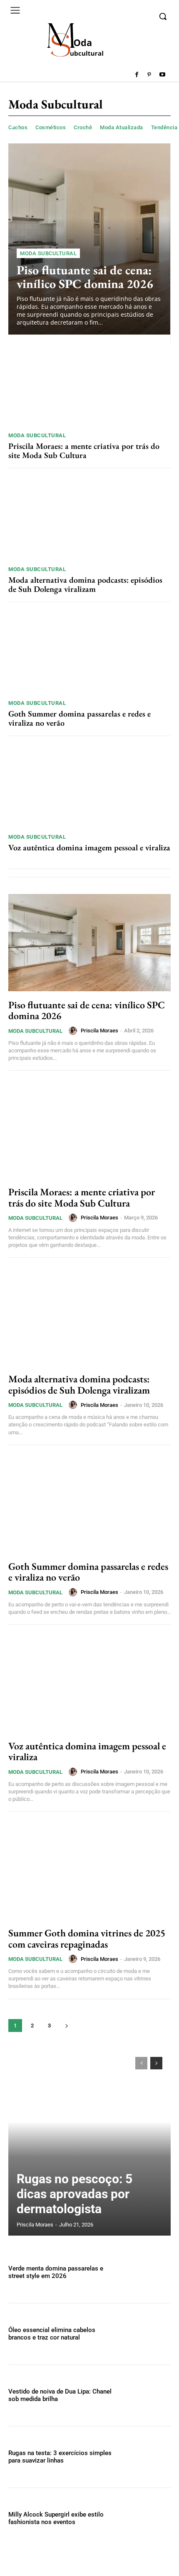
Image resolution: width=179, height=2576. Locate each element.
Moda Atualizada (122, 127)
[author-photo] (74, 1031)
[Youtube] (162, 75)
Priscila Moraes (99, 1031)
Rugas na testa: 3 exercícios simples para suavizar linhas (60, 2457)
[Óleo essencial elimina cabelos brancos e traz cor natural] (146, 2334)
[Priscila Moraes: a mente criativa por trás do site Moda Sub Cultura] (89, 385)
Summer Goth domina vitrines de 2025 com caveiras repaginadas (87, 1938)
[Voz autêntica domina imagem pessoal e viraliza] (89, 787)
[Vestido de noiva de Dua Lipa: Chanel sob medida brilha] (146, 2395)
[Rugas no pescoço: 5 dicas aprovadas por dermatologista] (89, 2142)
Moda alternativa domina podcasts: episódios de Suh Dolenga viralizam (85, 584)
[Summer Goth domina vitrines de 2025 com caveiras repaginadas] (89, 1871)
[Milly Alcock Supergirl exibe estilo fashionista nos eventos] (146, 2518)
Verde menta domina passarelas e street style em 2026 (56, 2272)
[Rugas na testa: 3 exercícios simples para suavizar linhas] (146, 2457)
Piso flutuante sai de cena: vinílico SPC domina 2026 (85, 277)
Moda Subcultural (48, 253)
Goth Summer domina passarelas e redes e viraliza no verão (80, 718)
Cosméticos (51, 127)
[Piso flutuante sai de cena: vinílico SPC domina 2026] (89, 239)
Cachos (18, 127)
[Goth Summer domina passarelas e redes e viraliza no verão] (89, 653)
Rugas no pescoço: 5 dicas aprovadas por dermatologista (75, 2194)
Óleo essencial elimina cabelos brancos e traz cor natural (52, 2334)
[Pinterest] (149, 75)
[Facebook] (137, 75)
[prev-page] (141, 2063)
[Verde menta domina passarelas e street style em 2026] (146, 2272)
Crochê (83, 127)
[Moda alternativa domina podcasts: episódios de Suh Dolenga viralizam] (89, 519)
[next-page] (66, 2026)
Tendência (164, 127)
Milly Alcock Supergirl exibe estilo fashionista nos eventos (56, 2518)
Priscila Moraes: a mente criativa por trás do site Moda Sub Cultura (84, 451)
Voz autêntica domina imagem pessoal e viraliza (89, 847)
